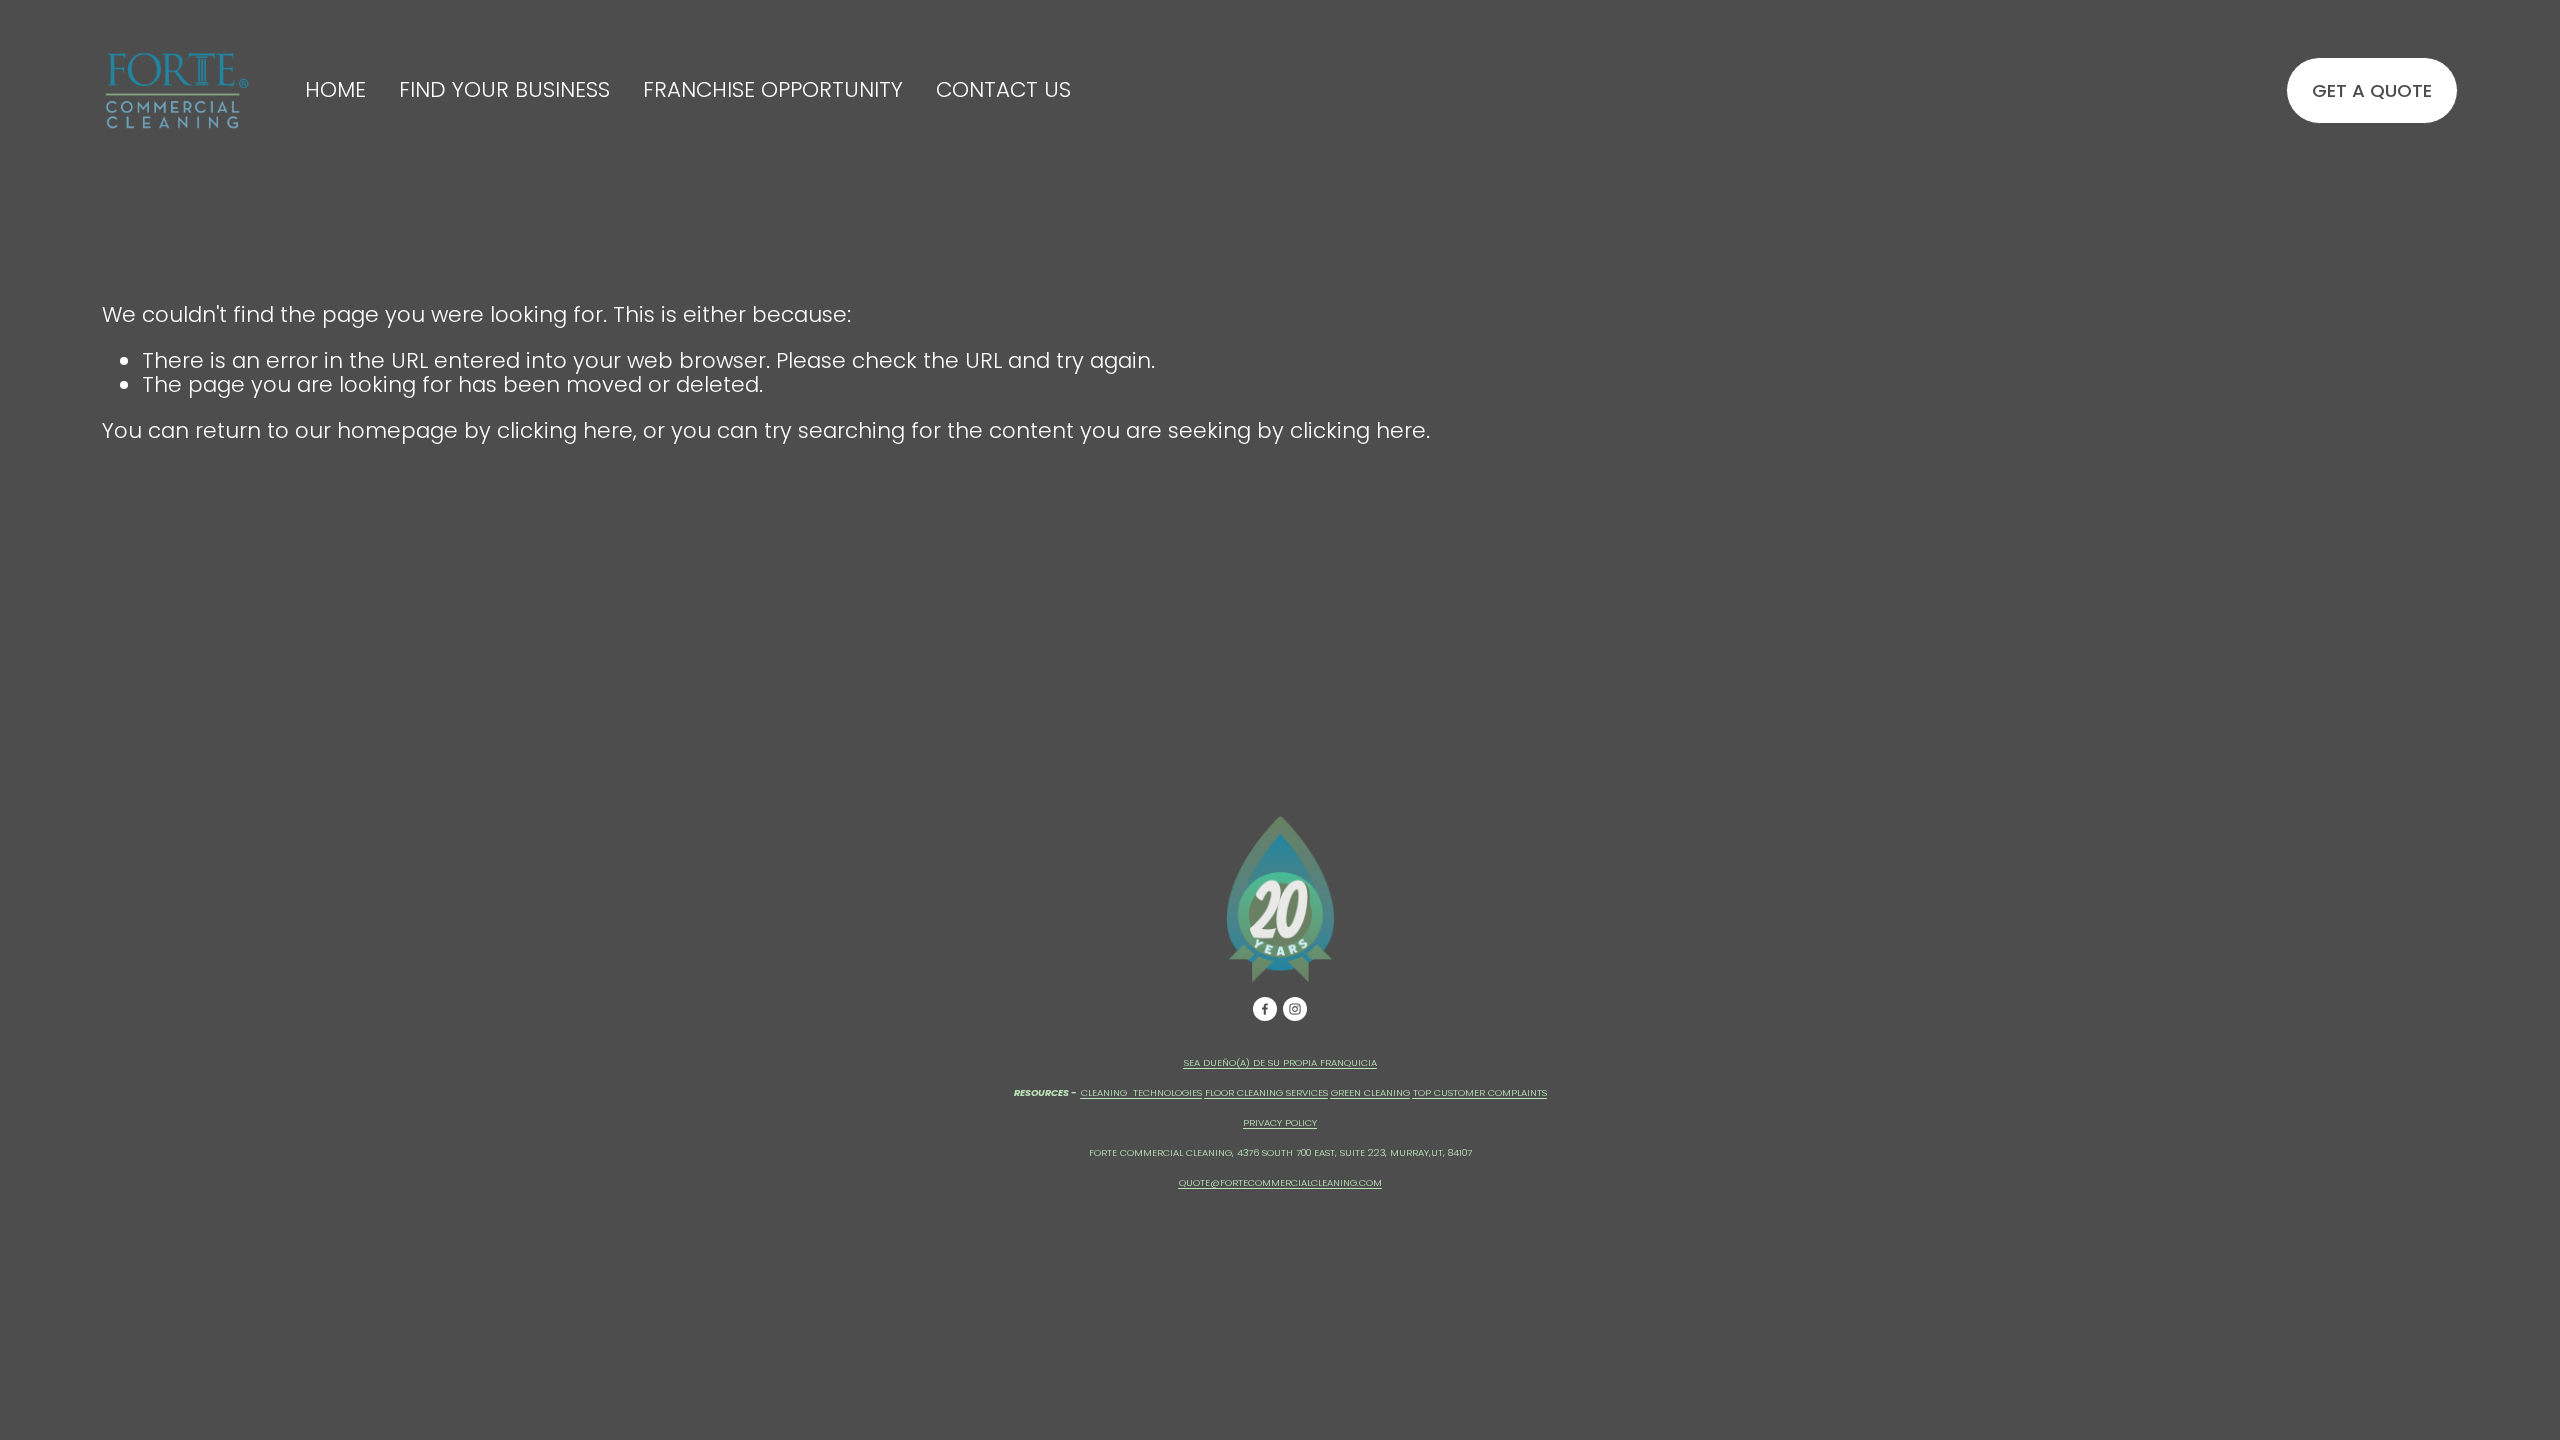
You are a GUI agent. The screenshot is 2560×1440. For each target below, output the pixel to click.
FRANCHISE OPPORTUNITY (773, 90)
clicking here (565, 430)
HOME (335, 90)
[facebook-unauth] (1265, 1009)
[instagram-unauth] (1295, 1009)
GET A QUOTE (2372, 90)
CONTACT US (1003, 90)
